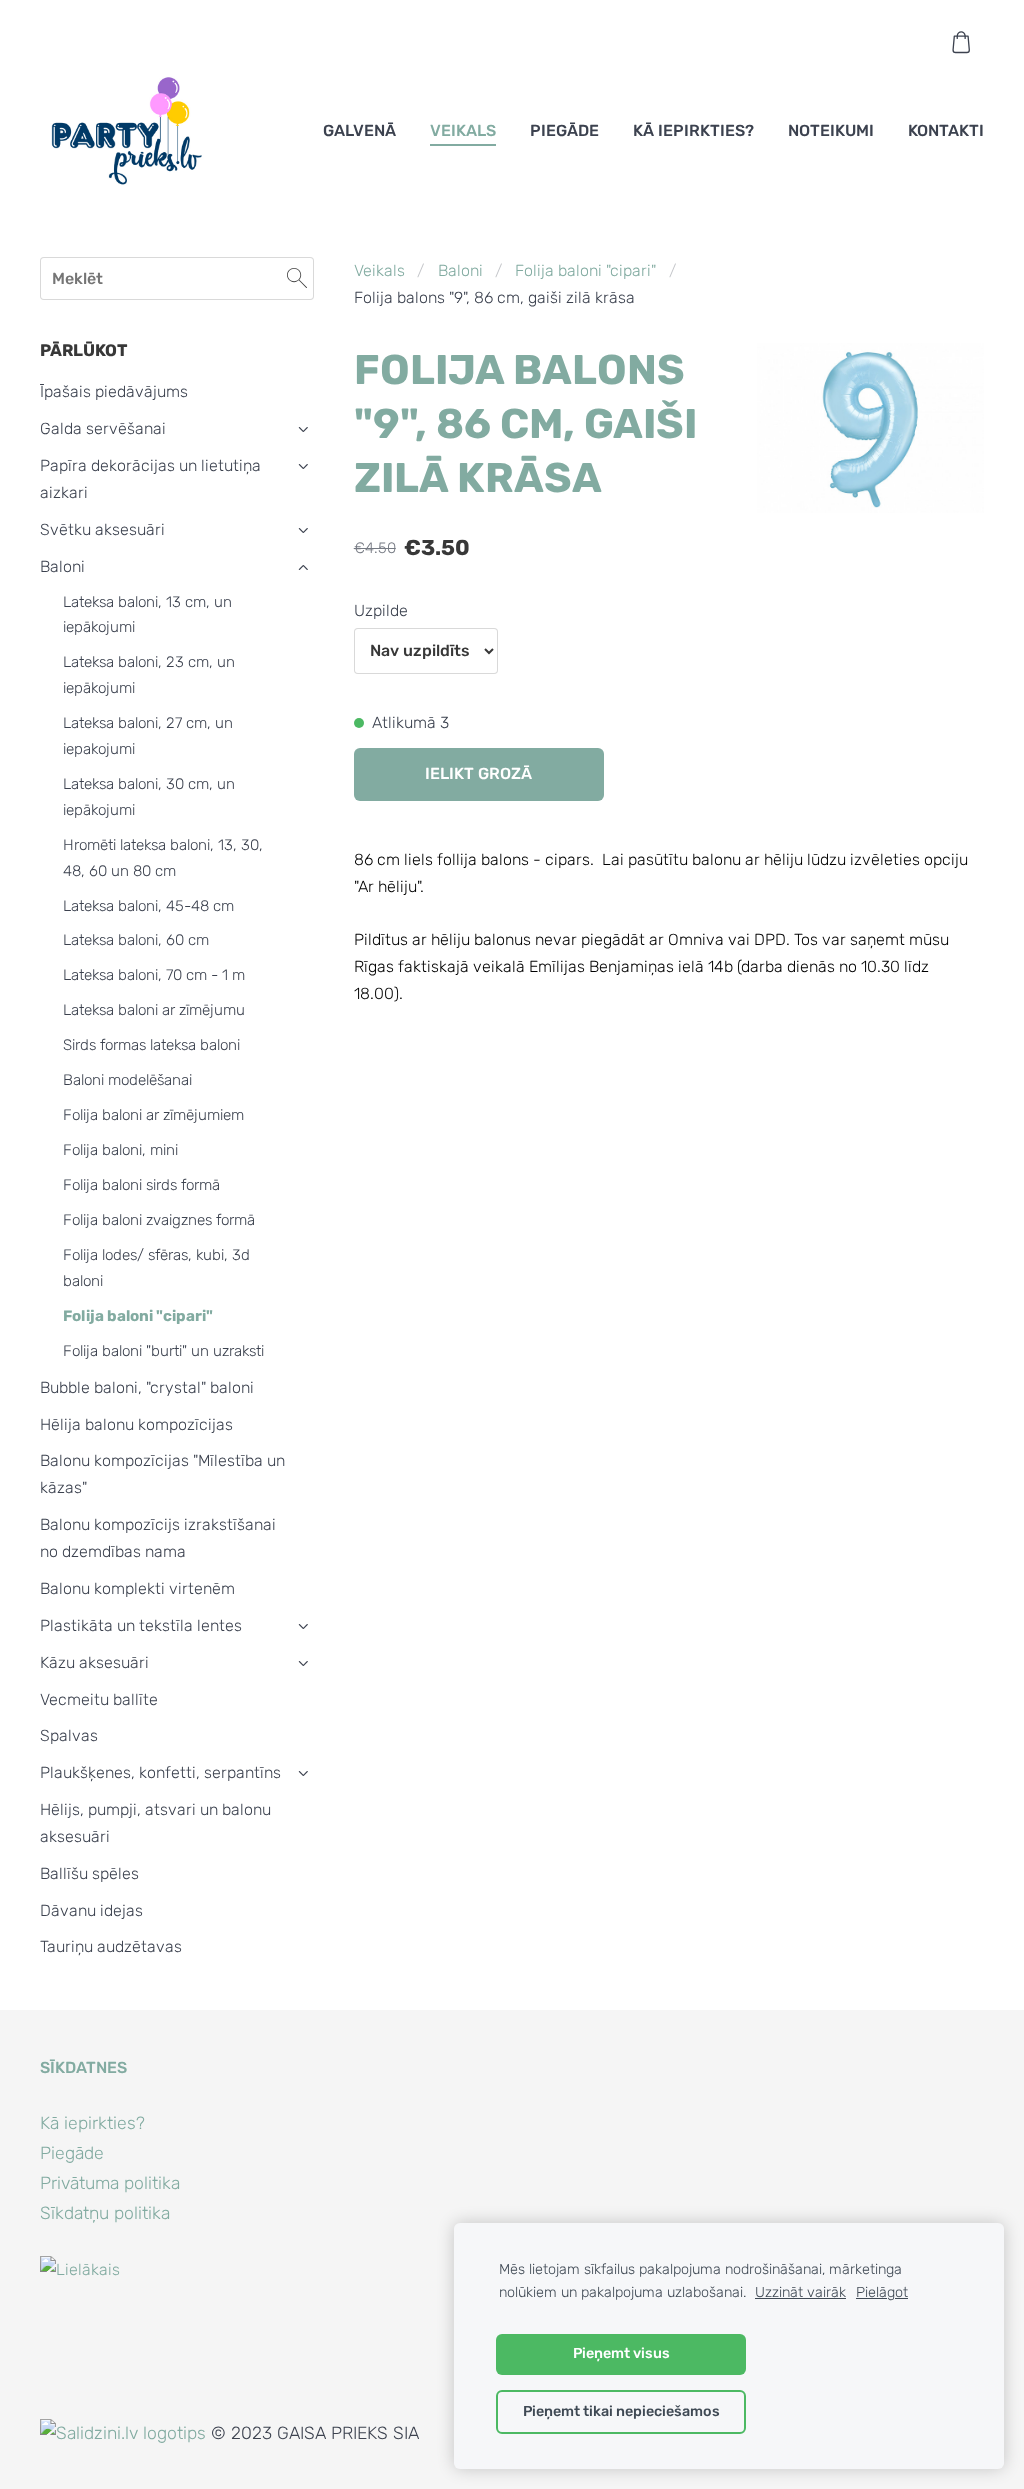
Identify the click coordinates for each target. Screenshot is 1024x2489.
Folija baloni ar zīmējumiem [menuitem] (153, 1115)
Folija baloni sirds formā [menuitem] (141, 1185)
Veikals (379, 270)
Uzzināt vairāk (800, 2292)
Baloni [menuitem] (62, 566)
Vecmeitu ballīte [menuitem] (99, 1699)
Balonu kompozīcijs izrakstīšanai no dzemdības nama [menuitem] (158, 1538)
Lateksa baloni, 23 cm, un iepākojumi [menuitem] (149, 675)
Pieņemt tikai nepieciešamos (621, 2411)
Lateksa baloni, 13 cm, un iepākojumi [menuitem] (147, 615)
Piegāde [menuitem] (564, 130)
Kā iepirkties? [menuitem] (693, 130)
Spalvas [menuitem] (69, 1735)
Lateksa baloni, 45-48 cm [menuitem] (148, 906)
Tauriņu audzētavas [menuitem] (111, 1946)
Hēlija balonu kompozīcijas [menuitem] (136, 1424)
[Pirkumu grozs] (961, 42)
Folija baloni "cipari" (585, 270)
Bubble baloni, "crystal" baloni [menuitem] (147, 1387)
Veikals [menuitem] (463, 130)
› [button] (303, 429)
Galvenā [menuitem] (359, 130)
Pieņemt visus (621, 2353)
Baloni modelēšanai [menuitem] (127, 1080)
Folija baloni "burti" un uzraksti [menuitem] (163, 1351)
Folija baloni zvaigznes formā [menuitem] (159, 1220)
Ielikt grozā (478, 773)
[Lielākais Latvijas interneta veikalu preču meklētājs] (84, 2405)
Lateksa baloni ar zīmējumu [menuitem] (154, 1010)
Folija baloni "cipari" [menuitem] (138, 1316)
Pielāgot (882, 2292)
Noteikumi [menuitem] (831, 130)
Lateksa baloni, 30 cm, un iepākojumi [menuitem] (149, 797)
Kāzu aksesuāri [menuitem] (94, 1662)
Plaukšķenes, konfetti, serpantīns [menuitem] (160, 1772)
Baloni (460, 270)
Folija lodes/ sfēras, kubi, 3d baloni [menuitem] (156, 1268)
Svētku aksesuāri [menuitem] (102, 529)
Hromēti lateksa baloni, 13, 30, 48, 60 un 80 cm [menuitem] (163, 858)
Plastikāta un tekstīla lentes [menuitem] (141, 1625)
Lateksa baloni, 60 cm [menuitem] (136, 940)
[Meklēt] (297, 278)
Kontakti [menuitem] (946, 130)
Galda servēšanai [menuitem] (103, 428)
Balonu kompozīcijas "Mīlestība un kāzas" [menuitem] (162, 1474)
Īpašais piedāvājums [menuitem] (114, 391)
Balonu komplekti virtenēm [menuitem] (137, 1588)
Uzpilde (381, 610)
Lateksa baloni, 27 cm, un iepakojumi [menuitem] (148, 736)
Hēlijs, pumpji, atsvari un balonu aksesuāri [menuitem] (155, 1823)
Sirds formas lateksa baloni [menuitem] (151, 1045)
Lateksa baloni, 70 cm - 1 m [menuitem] (154, 975)
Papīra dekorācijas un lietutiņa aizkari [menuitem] (150, 479)
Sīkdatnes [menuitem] (83, 2067)
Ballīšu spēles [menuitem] (89, 1873)
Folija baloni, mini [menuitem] (120, 1150)
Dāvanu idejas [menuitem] (91, 1910)
